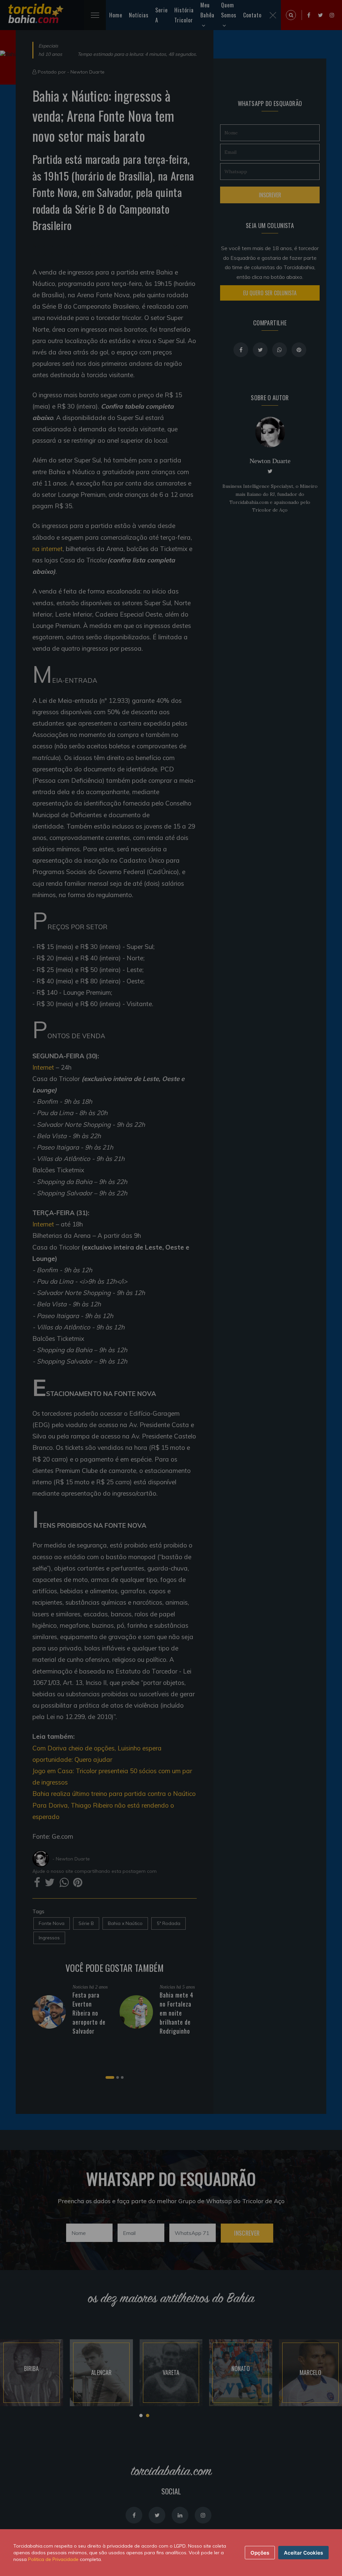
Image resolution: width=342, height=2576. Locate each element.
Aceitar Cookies (303, 2553)
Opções (260, 2553)
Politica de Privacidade (53, 2559)
